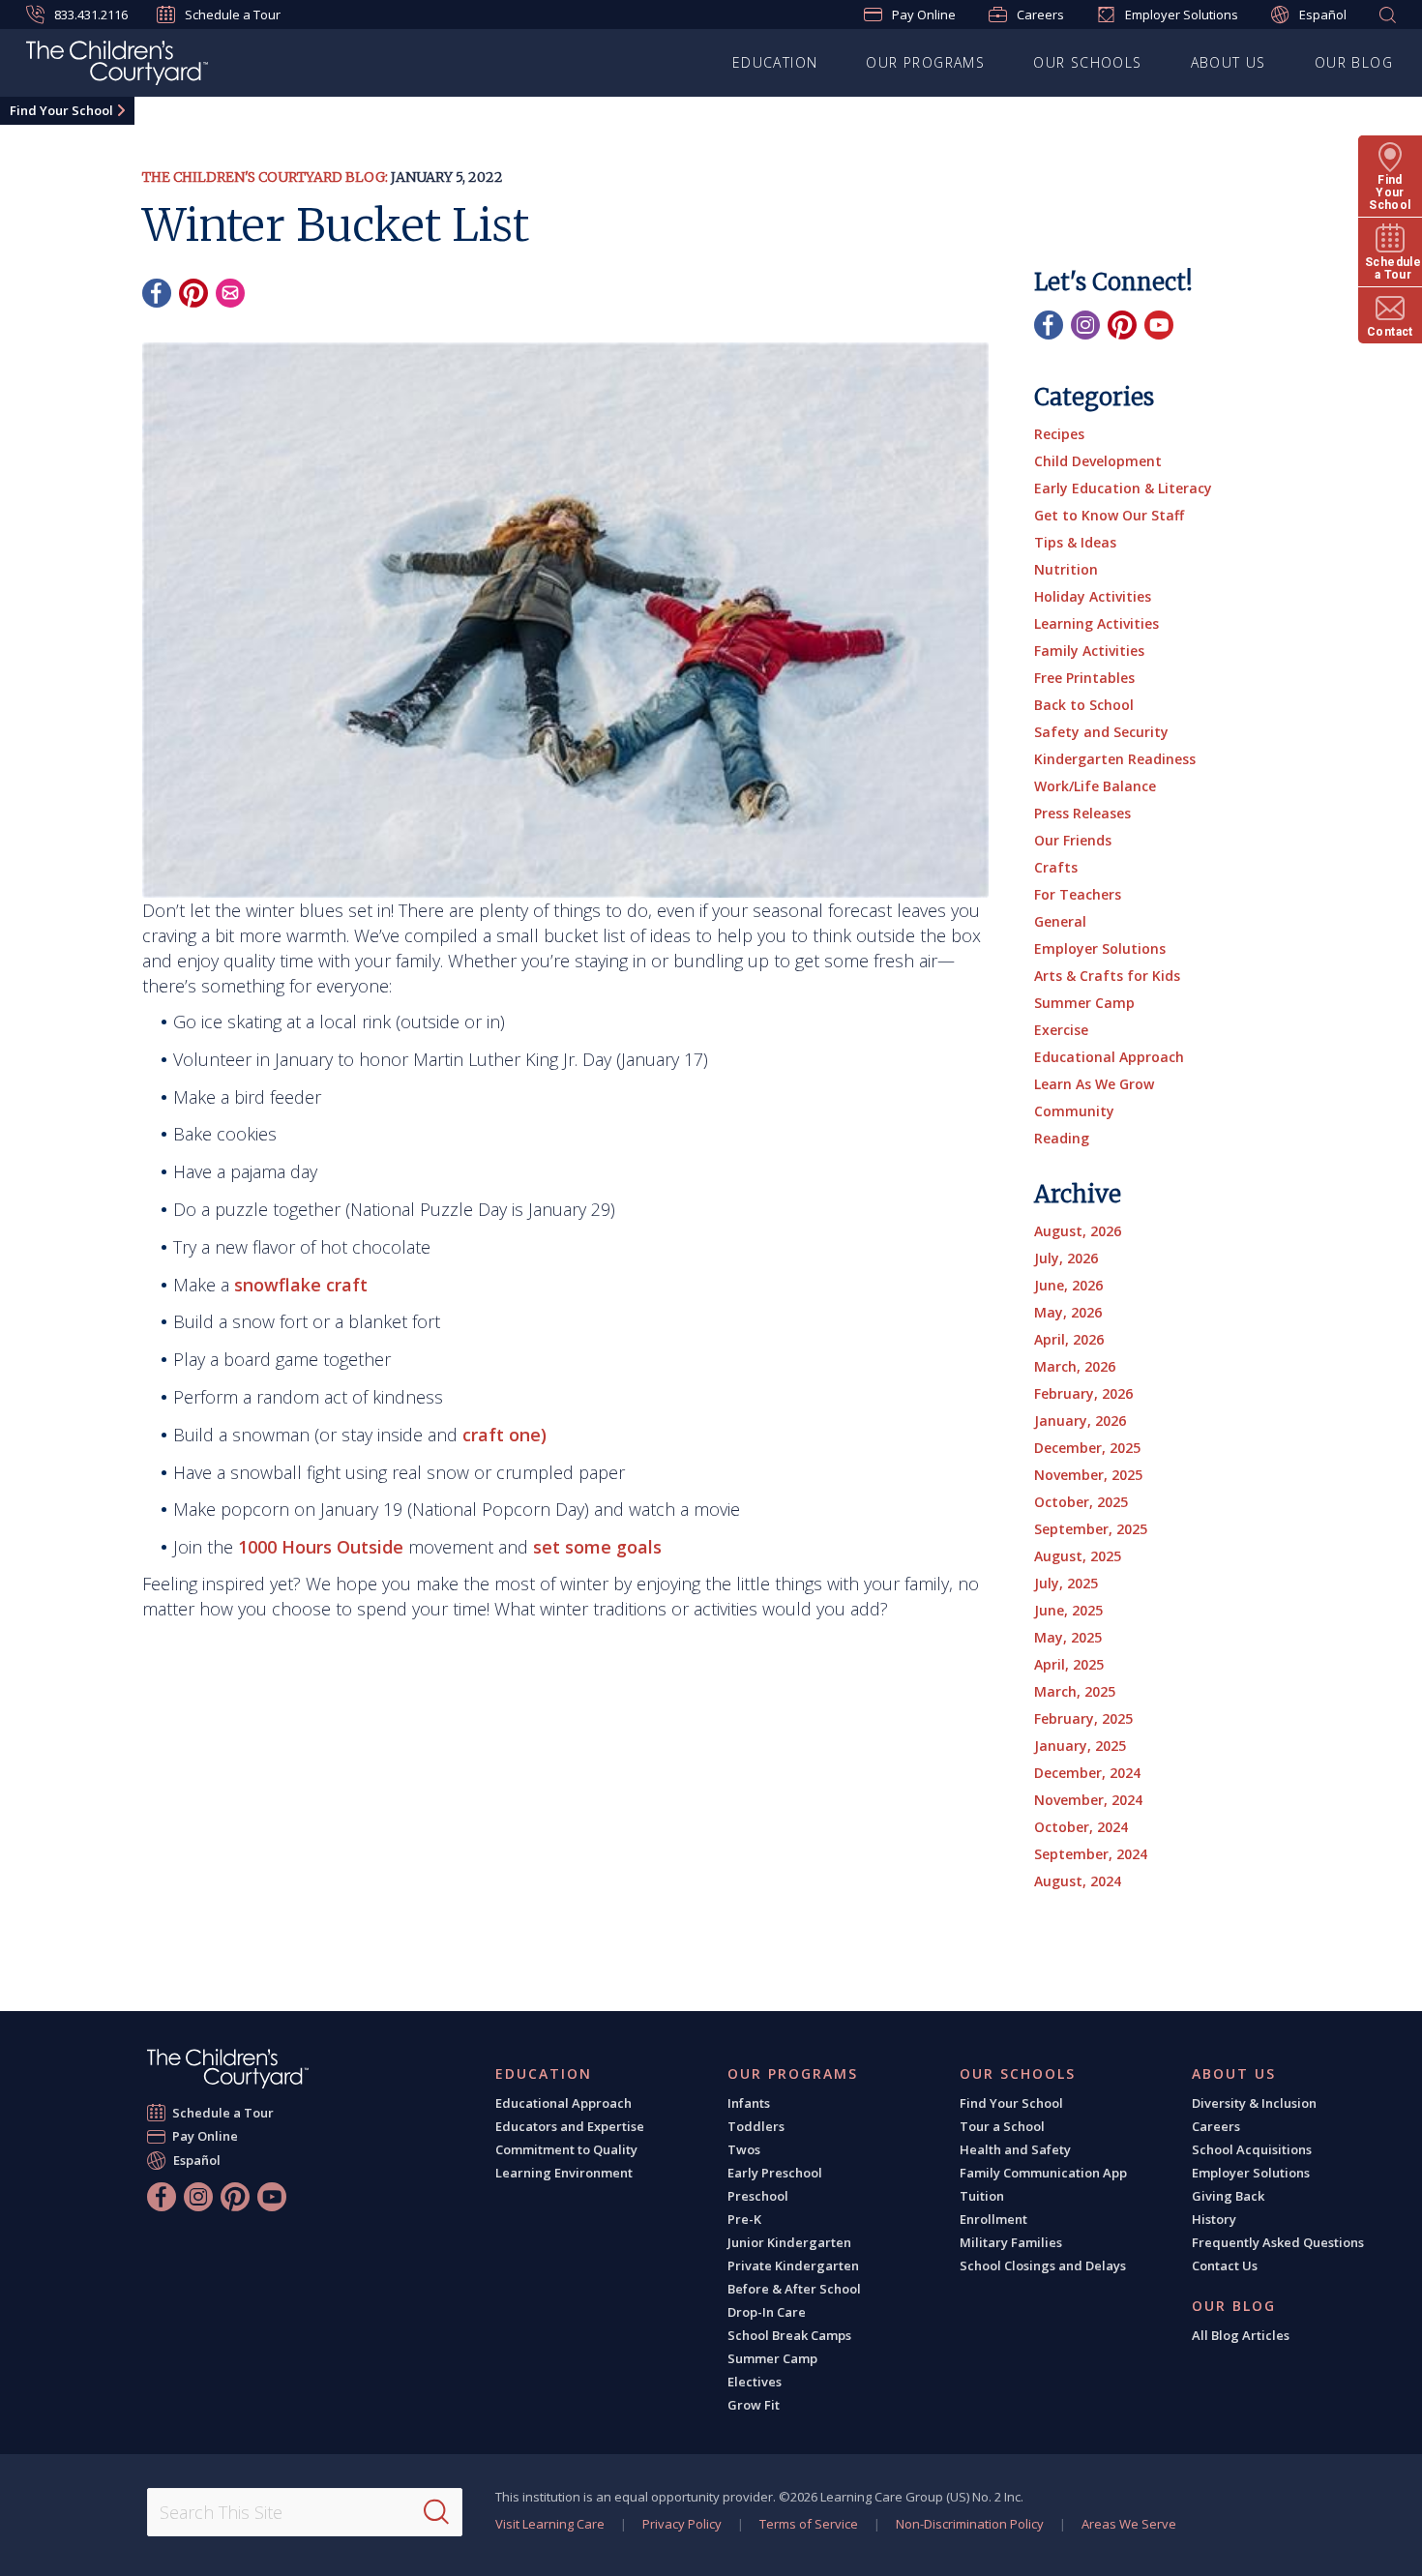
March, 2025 (1075, 1691)
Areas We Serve (1129, 2524)
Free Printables (1084, 678)
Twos (744, 2149)
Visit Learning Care (550, 2524)
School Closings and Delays (1043, 2265)
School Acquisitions (1252, 2149)
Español (1323, 15)
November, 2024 (1088, 1800)
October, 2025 (1081, 1502)
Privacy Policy (682, 2524)
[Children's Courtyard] (117, 66)
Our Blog (1354, 62)
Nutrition (1066, 569)
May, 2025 (1068, 1637)
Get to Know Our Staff (1109, 515)
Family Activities (1089, 651)
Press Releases (1082, 813)
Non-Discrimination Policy (970, 2524)
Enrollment (993, 2219)
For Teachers (1078, 894)
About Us (1229, 62)
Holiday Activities (1093, 596)
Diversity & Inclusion (1254, 2103)
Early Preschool (775, 2173)
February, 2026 (1083, 1393)
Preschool (758, 2196)
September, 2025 (1091, 1529)
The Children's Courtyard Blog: (265, 177)
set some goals (597, 1547)
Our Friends (1073, 840)
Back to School (1084, 705)
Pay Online (924, 15)
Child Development (1098, 461)
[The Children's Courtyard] (228, 2069)
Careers (1040, 15)
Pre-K (744, 2219)
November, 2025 (1088, 1475)
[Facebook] (157, 293)
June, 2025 (1068, 1610)
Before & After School (794, 2289)
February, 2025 (1083, 1718)
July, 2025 (1066, 1583)
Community (1074, 1111)
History (1214, 2219)
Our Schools (1087, 62)
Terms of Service (809, 2524)
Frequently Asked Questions (1278, 2242)
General (1060, 921)
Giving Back (1228, 2196)
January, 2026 (1080, 1421)
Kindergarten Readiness (1115, 759)
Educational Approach (1109, 1057)
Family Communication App (1043, 2173)
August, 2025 (1078, 1556)
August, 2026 (1078, 1231)
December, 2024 (1087, 1773)
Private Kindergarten (793, 2265)
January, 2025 (1080, 1746)
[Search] (436, 2512)
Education (775, 62)
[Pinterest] (193, 293)
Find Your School (61, 110)
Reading (1062, 1138)
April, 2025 (1069, 1664)
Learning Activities (1096, 623)
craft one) (504, 1435)
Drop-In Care (767, 2312)
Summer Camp (1084, 1003)
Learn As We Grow (1094, 1084)
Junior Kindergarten (789, 2242)
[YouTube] (1159, 325)
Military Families (1011, 2242)
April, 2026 (1069, 1339)
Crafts (1056, 867)
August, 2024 (1078, 1881)
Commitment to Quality (566, 2149)
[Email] (230, 293)
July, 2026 (1066, 1258)
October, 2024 (1081, 1827)
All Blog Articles (1241, 2335)
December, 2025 (1087, 1448)
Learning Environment (564, 2173)
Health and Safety (1015, 2149)
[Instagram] (1085, 325)
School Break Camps (789, 2335)
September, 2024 (1091, 1854)
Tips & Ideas (1075, 542)
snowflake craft (301, 1285)
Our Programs (925, 62)
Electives (755, 2382)
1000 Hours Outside (321, 1547)
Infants (749, 2103)
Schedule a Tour (233, 15)
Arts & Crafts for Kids (1107, 976)
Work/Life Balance (1095, 786)
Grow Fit (754, 2405)
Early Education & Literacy (1123, 488)
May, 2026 (1068, 1312)
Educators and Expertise (570, 2126)
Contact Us (1225, 2265)
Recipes (1059, 434)
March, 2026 (1075, 1366)
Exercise (1061, 1030)
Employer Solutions (1182, 15)
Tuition (982, 2196)
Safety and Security (1101, 732)
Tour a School (1002, 2126)
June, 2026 (1068, 1285)
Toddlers (756, 2126)
